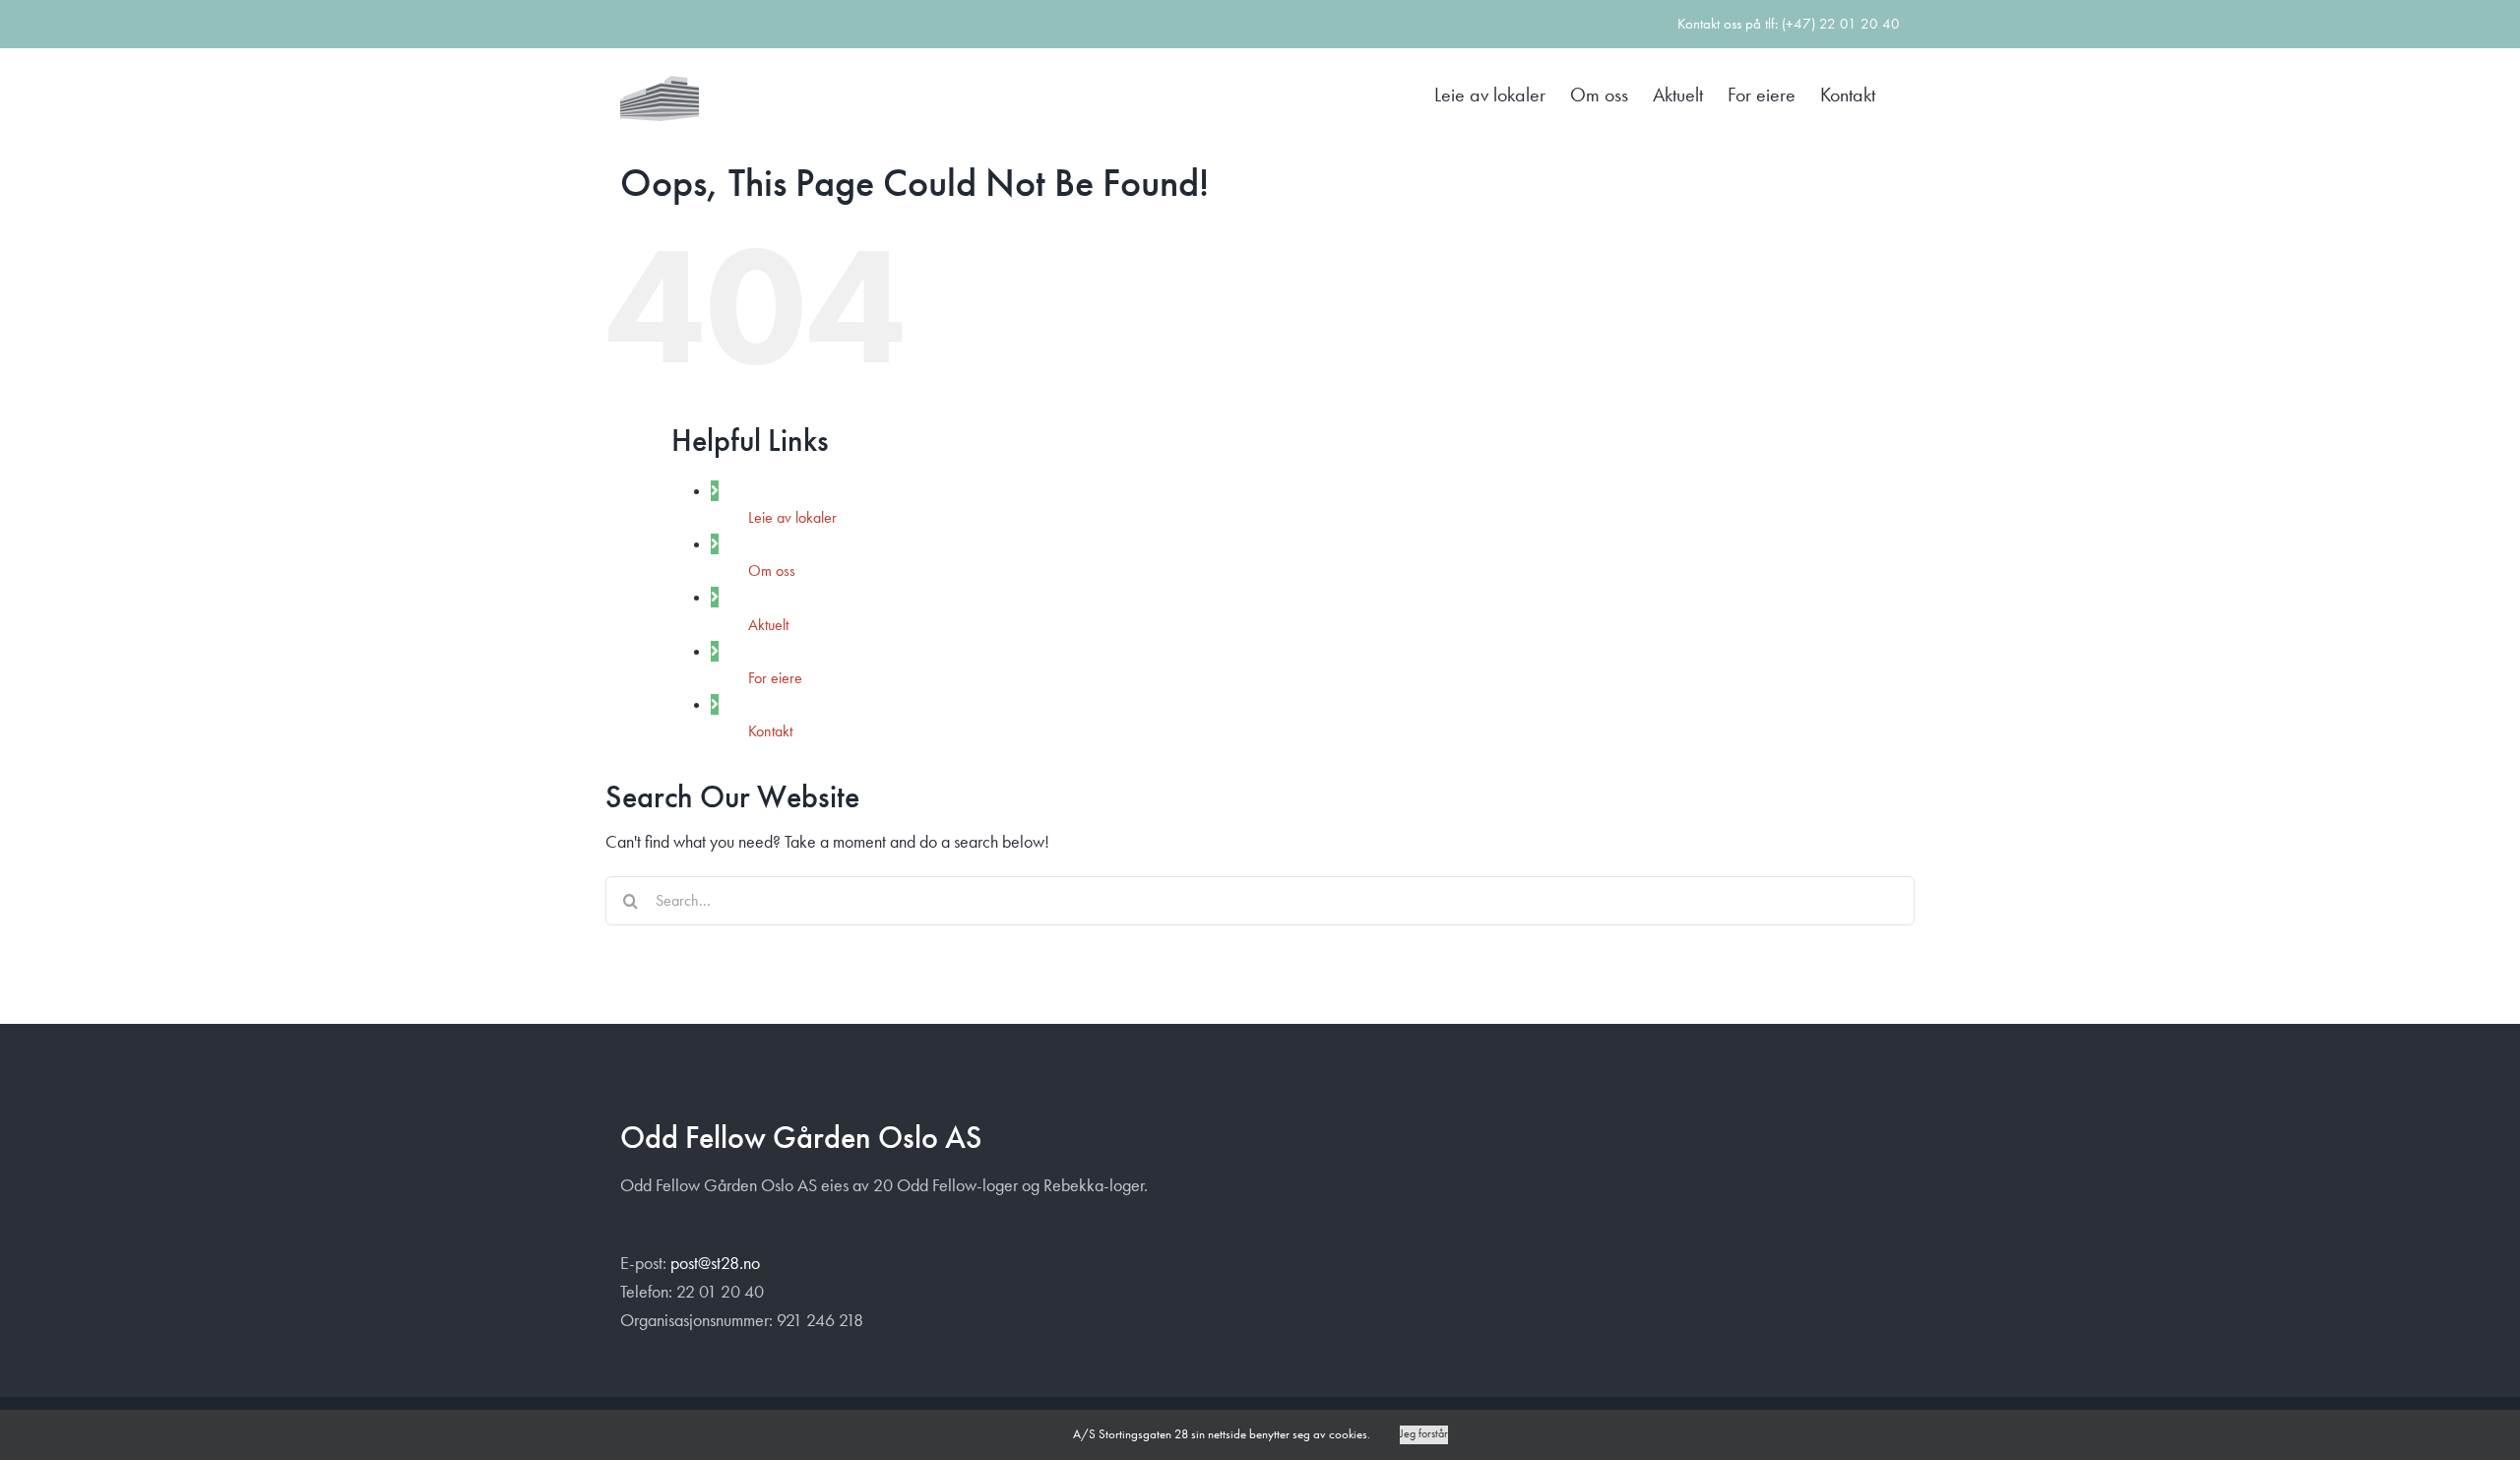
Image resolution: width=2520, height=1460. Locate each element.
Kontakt (770, 731)
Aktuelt (768, 625)
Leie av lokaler (792, 517)
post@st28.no (715, 1263)
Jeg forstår (1424, 1434)
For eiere (775, 678)
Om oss (772, 571)
